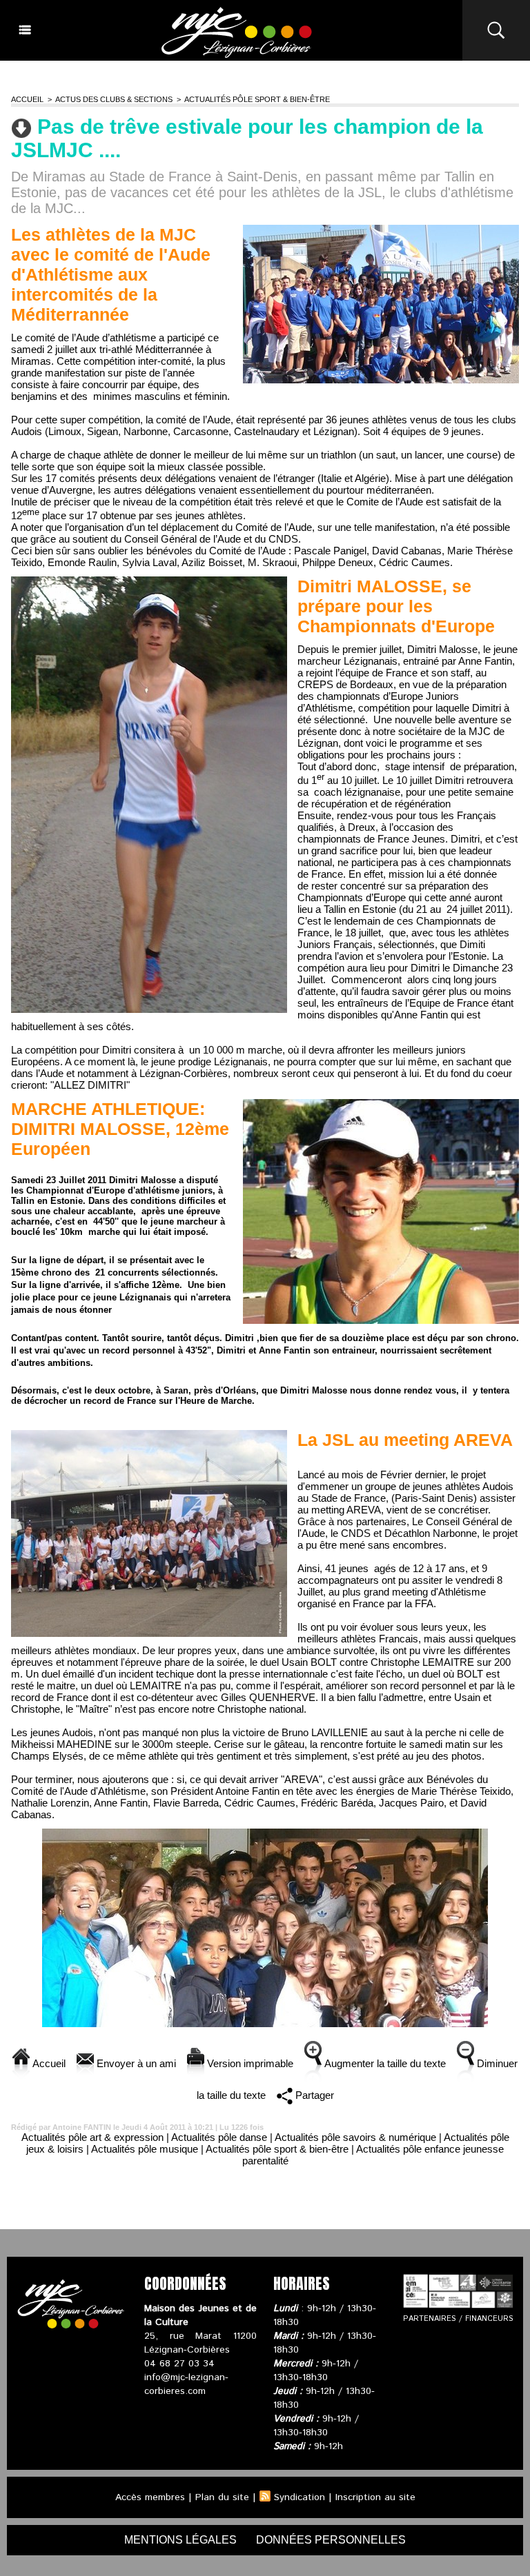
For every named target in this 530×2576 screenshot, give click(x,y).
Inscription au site (375, 2497)
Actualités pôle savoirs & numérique (355, 2137)
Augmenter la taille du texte (384, 2063)
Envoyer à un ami (135, 2063)
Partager (313, 2095)
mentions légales (180, 2540)
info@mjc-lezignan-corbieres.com (186, 2384)
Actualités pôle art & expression (92, 2137)
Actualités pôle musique (145, 2149)
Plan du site (222, 2497)
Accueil (27, 99)
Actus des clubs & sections (114, 99)
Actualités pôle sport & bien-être (257, 99)
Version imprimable (249, 2063)
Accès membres (150, 2497)
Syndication (300, 2497)
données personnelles (331, 2540)
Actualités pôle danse (219, 2137)
